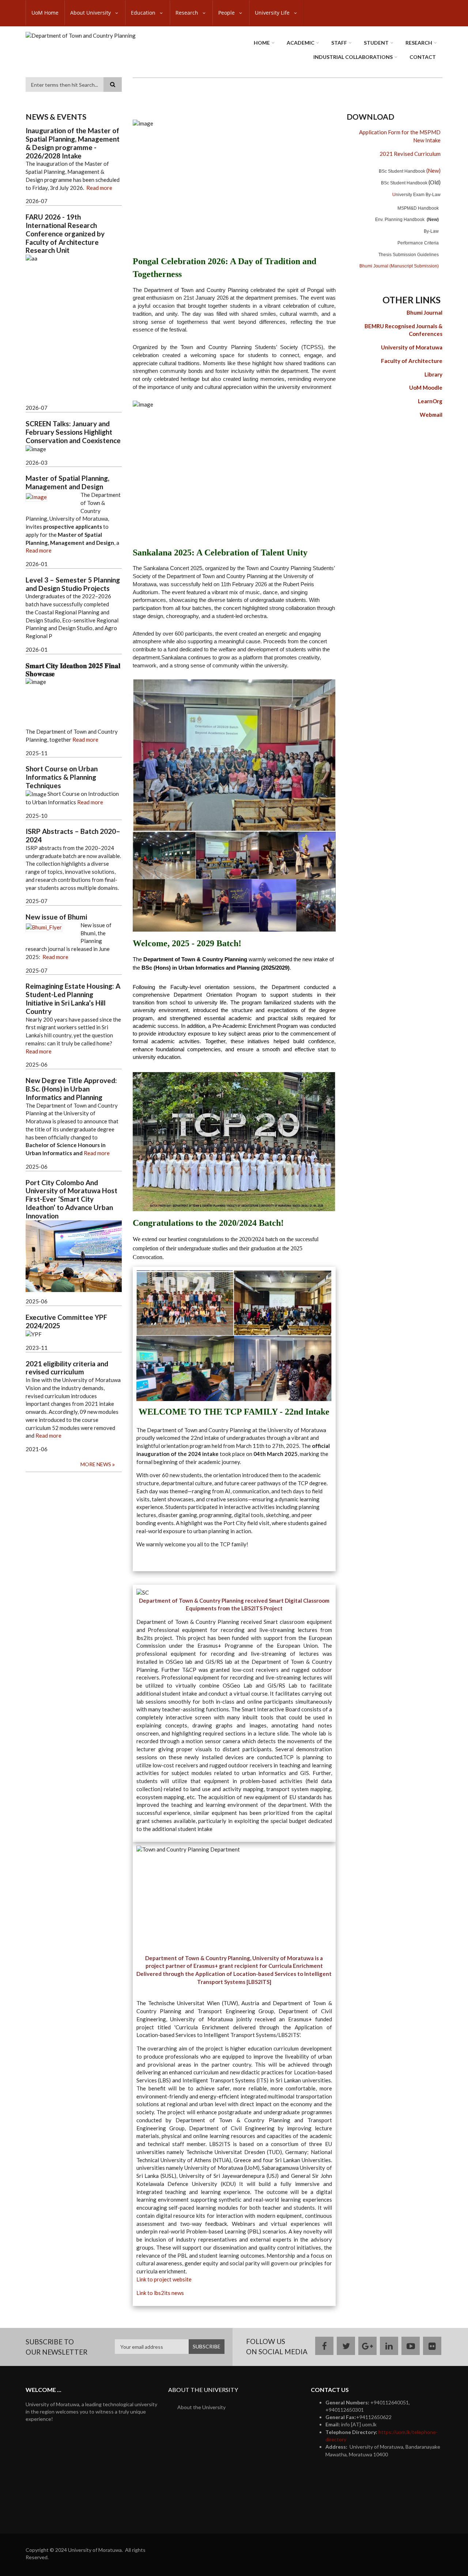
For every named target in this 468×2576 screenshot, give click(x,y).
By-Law (431, 231)
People (227, 13)
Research (188, 13)
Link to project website (164, 2279)
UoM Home (45, 13)
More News (96, 1464)
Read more (99, 188)
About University (91, 13)
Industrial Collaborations (353, 57)
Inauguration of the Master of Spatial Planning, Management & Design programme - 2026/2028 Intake (73, 143)
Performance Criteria (418, 243)
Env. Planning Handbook (400, 220)
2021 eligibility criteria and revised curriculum (67, 1368)
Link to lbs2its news (160, 2293)
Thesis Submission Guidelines (409, 255)
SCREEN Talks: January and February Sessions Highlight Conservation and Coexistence (73, 432)
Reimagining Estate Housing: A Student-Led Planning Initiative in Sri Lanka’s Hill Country (73, 999)
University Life (273, 13)
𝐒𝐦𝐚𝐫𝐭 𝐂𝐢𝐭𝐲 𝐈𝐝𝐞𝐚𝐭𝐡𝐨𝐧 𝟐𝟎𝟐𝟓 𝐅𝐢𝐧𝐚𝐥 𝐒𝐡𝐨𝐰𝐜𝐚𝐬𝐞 (73, 670)
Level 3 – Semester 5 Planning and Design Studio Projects (73, 584)
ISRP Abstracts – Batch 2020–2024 (73, 836)
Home (262, 43)
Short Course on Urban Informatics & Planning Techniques (62, 777)
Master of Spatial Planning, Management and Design (67, 482)
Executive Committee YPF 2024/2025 (66, 1321)
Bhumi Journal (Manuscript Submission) (399, 266)
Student (376, 43)
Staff (339, 43)
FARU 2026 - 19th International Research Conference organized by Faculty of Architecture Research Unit (65, 234)
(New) (410, 171)
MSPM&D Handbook (418, 208)
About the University (201, 2407)
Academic (301, 43)
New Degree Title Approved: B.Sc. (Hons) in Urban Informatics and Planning (71, 1089)
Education (144, 13)
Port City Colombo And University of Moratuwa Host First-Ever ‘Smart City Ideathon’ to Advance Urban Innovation (71, 1199)
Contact (423, 57)
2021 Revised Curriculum (410, 154)
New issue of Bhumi (56, 917)
